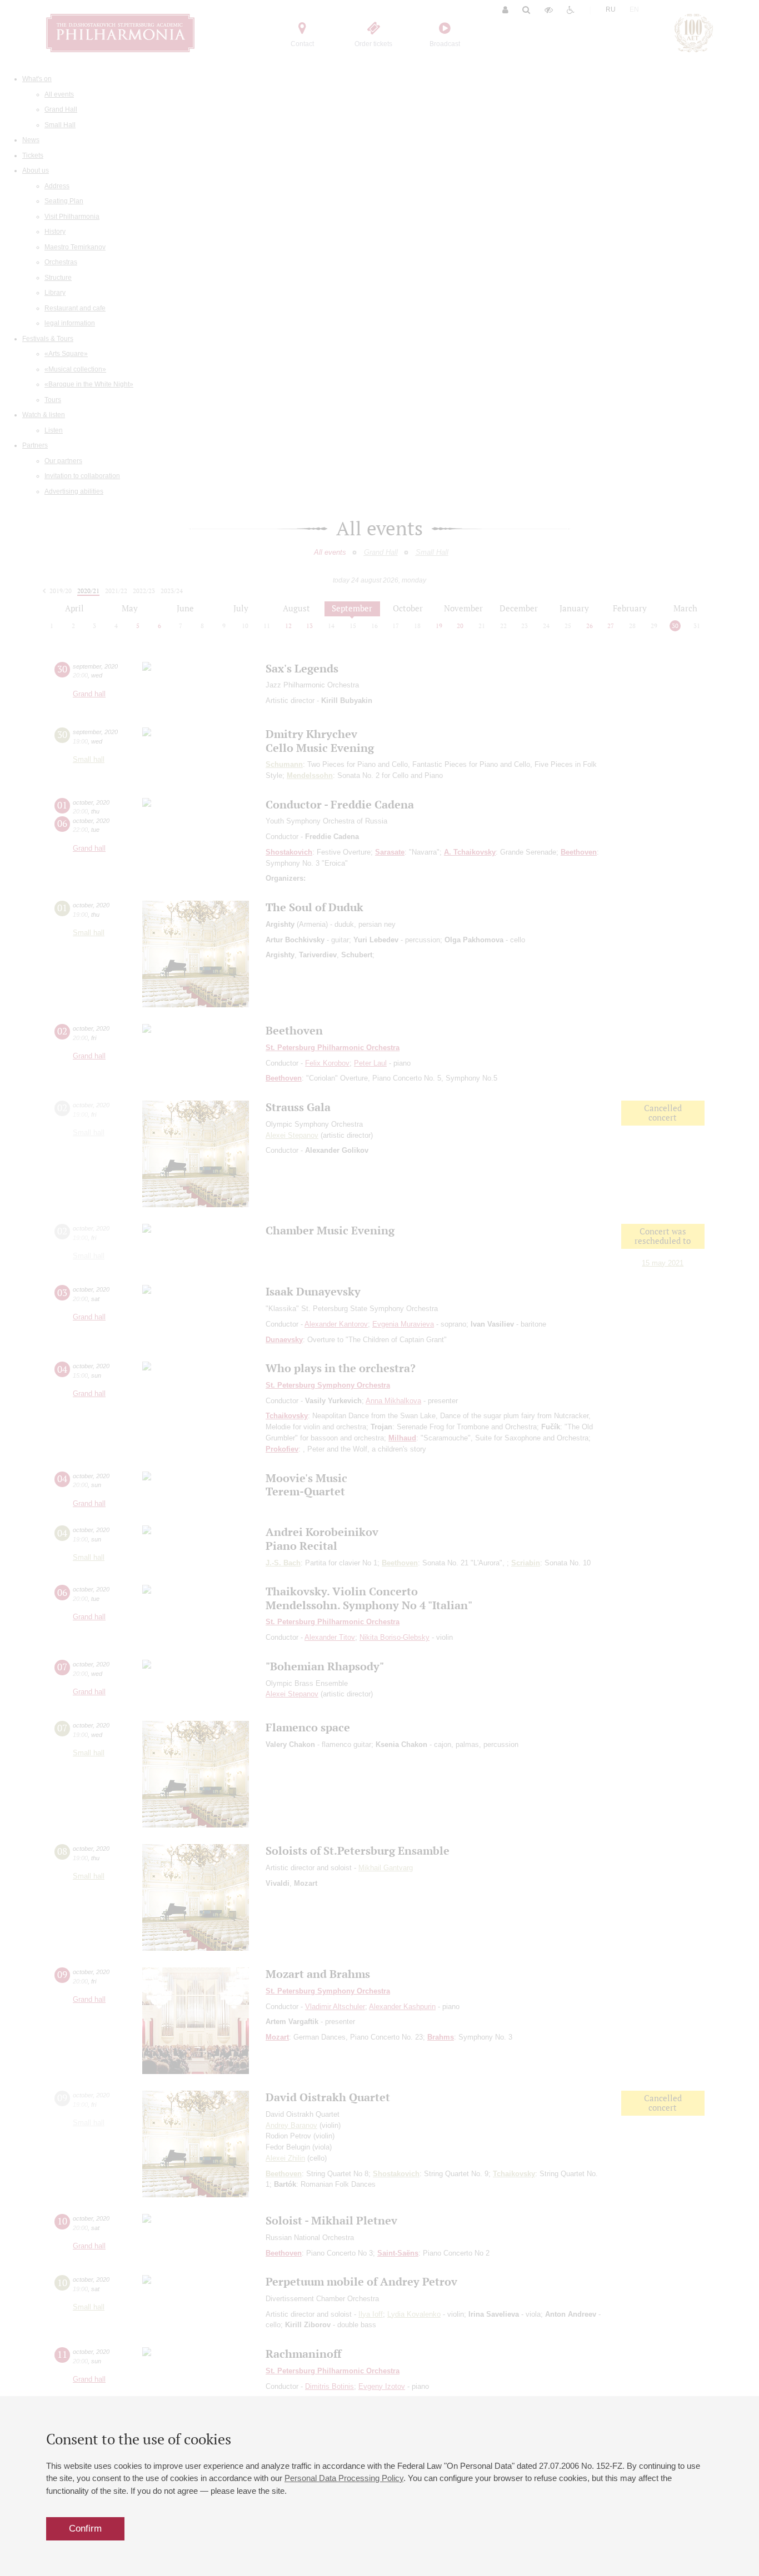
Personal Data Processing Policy (344, 2478)
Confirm (85, 2529)
